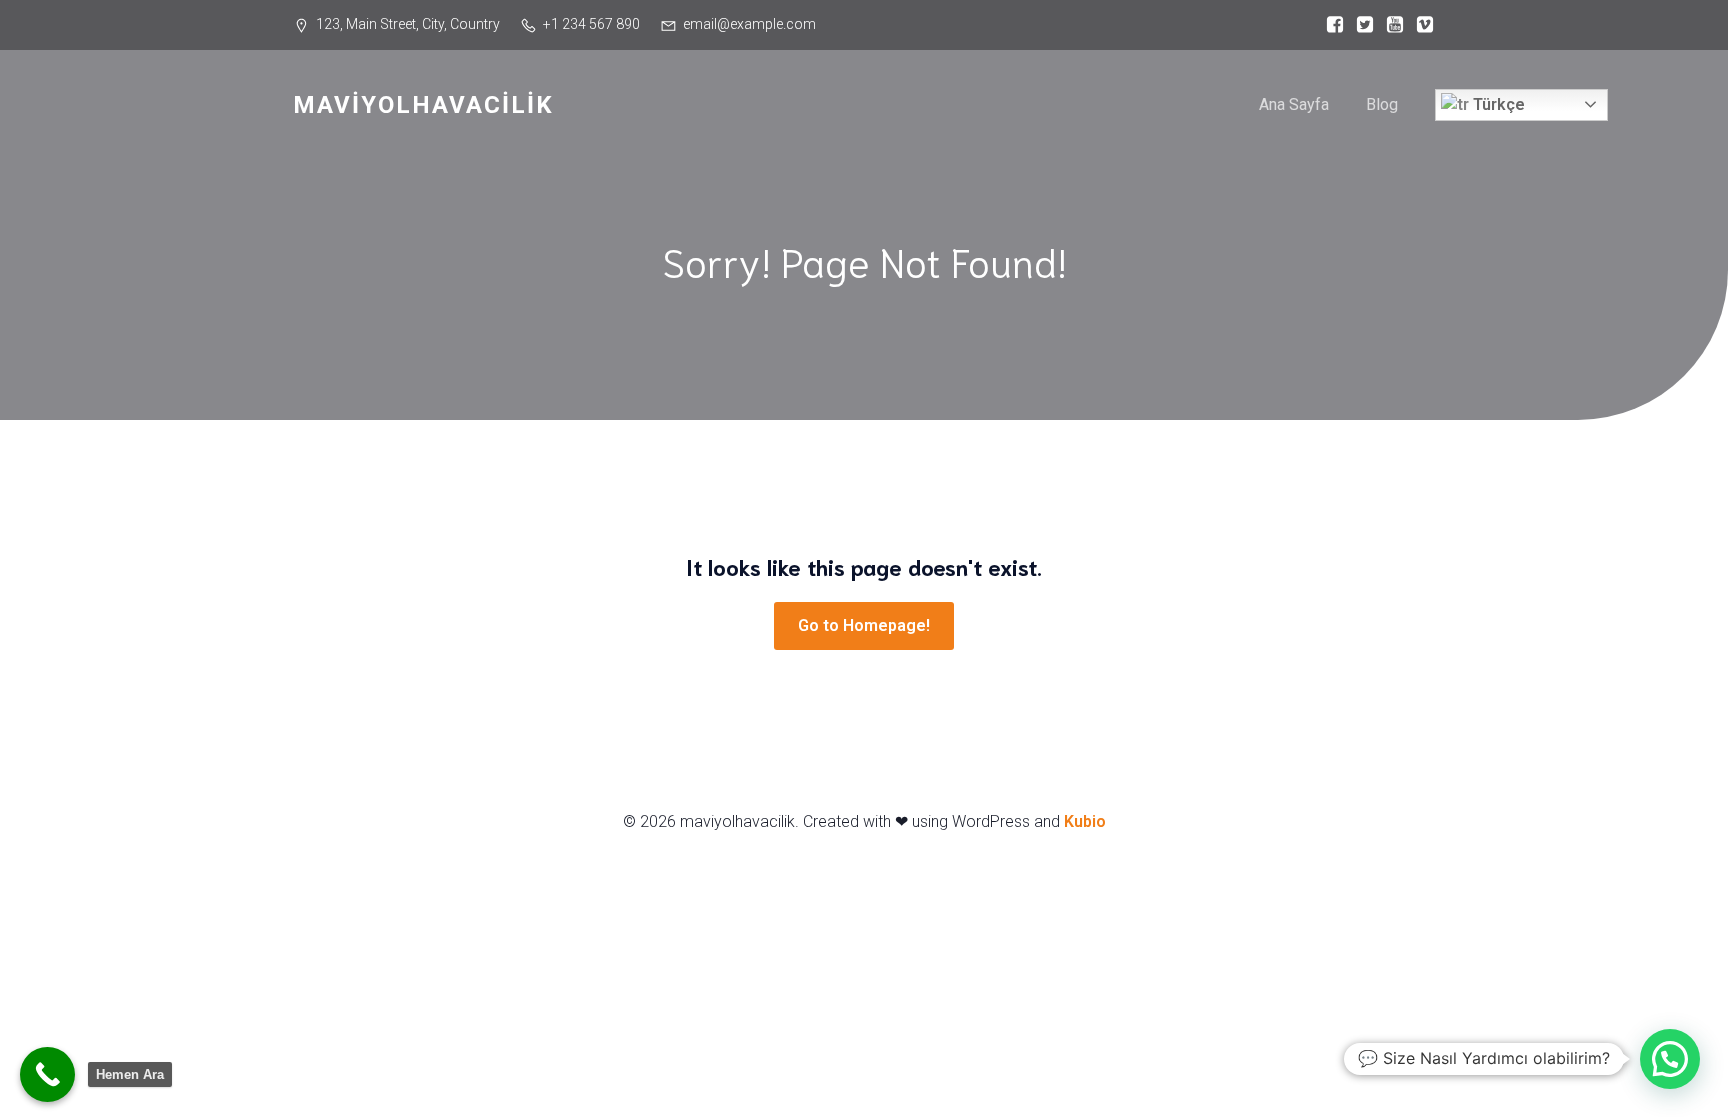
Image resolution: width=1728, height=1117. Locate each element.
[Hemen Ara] (47, 1074)
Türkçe (1497, 104)
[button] (1670, 1059)
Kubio (1085, 821)
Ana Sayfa (1294, 104)
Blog (1382, 104)
